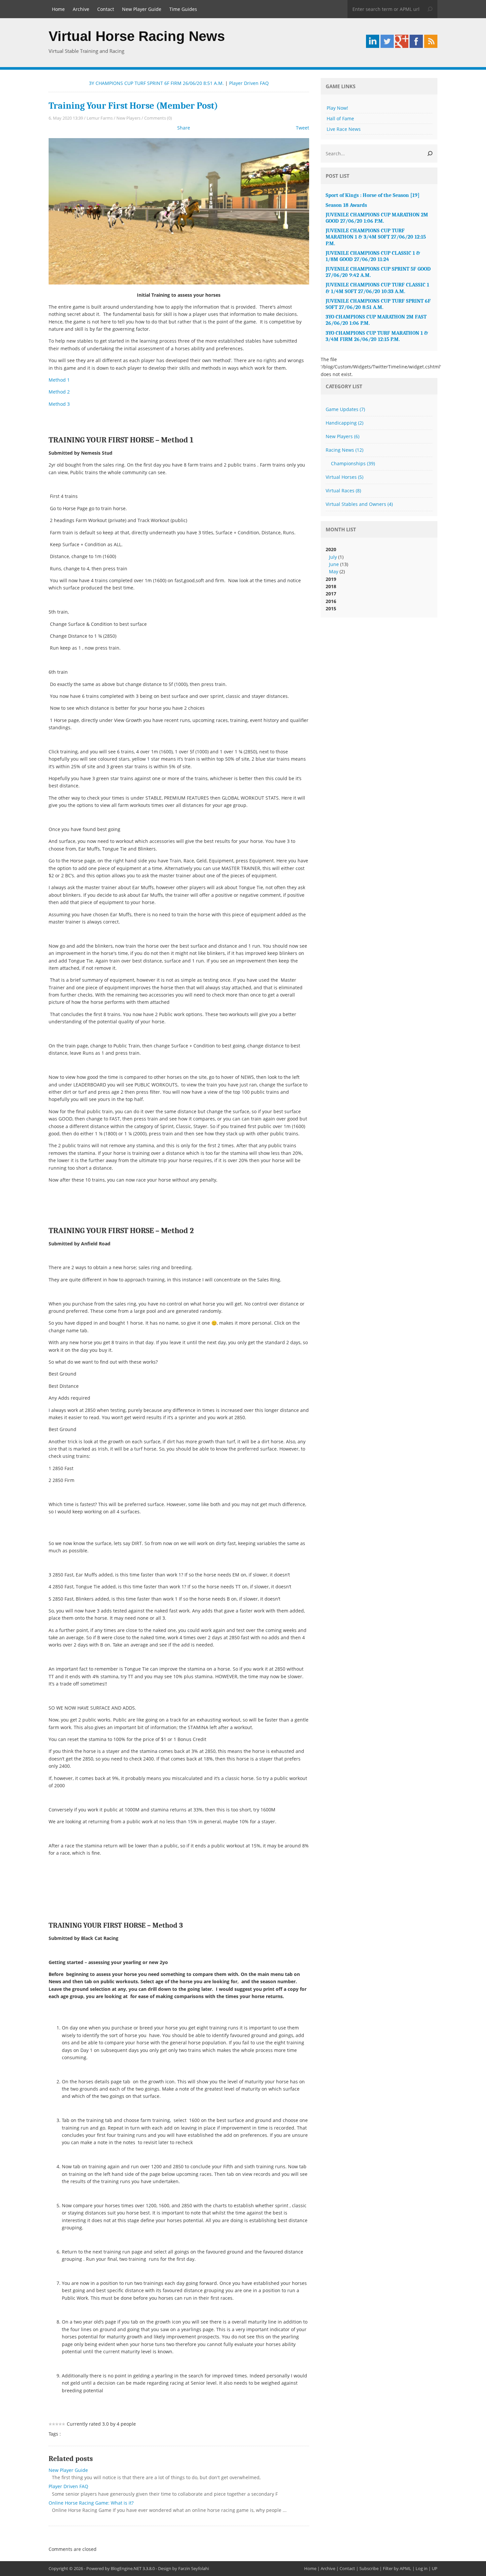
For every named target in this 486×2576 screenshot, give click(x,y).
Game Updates (345, 409)
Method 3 (59, 404)
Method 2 (59, 392)
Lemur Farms (100, 118)
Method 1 (59, 380)
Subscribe (369, 2568)
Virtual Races (343, 491)
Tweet (303, 128)
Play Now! (337, 108)
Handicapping (344, 423)
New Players (128, 118)
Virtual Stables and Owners (359, 504)
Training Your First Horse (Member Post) (133, 106)
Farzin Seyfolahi (194, 2568)
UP (435, 2568)
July (333, 557)
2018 (331, 586)
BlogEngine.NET (126, 2568)
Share (184, 128)
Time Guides (183, 9)
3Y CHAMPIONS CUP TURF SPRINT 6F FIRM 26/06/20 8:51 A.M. (156, 83)
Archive (81, 9)
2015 (331, 608)
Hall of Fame (340, 118)
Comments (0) (158, 118)
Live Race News (344, 129)
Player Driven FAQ (249, 83)
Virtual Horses (344, 477)
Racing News (344, 450)
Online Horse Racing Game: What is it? (91, 2503)
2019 (331, 579)
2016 (331, 601)
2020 (337, 560)
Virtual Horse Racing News (137, 36)
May (334, 571)
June (334, 564)
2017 (331, 594)
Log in (422, 2568)
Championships (353, 463)
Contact (106, 9)
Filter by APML (397, 2568)
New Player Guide (142, 9)
